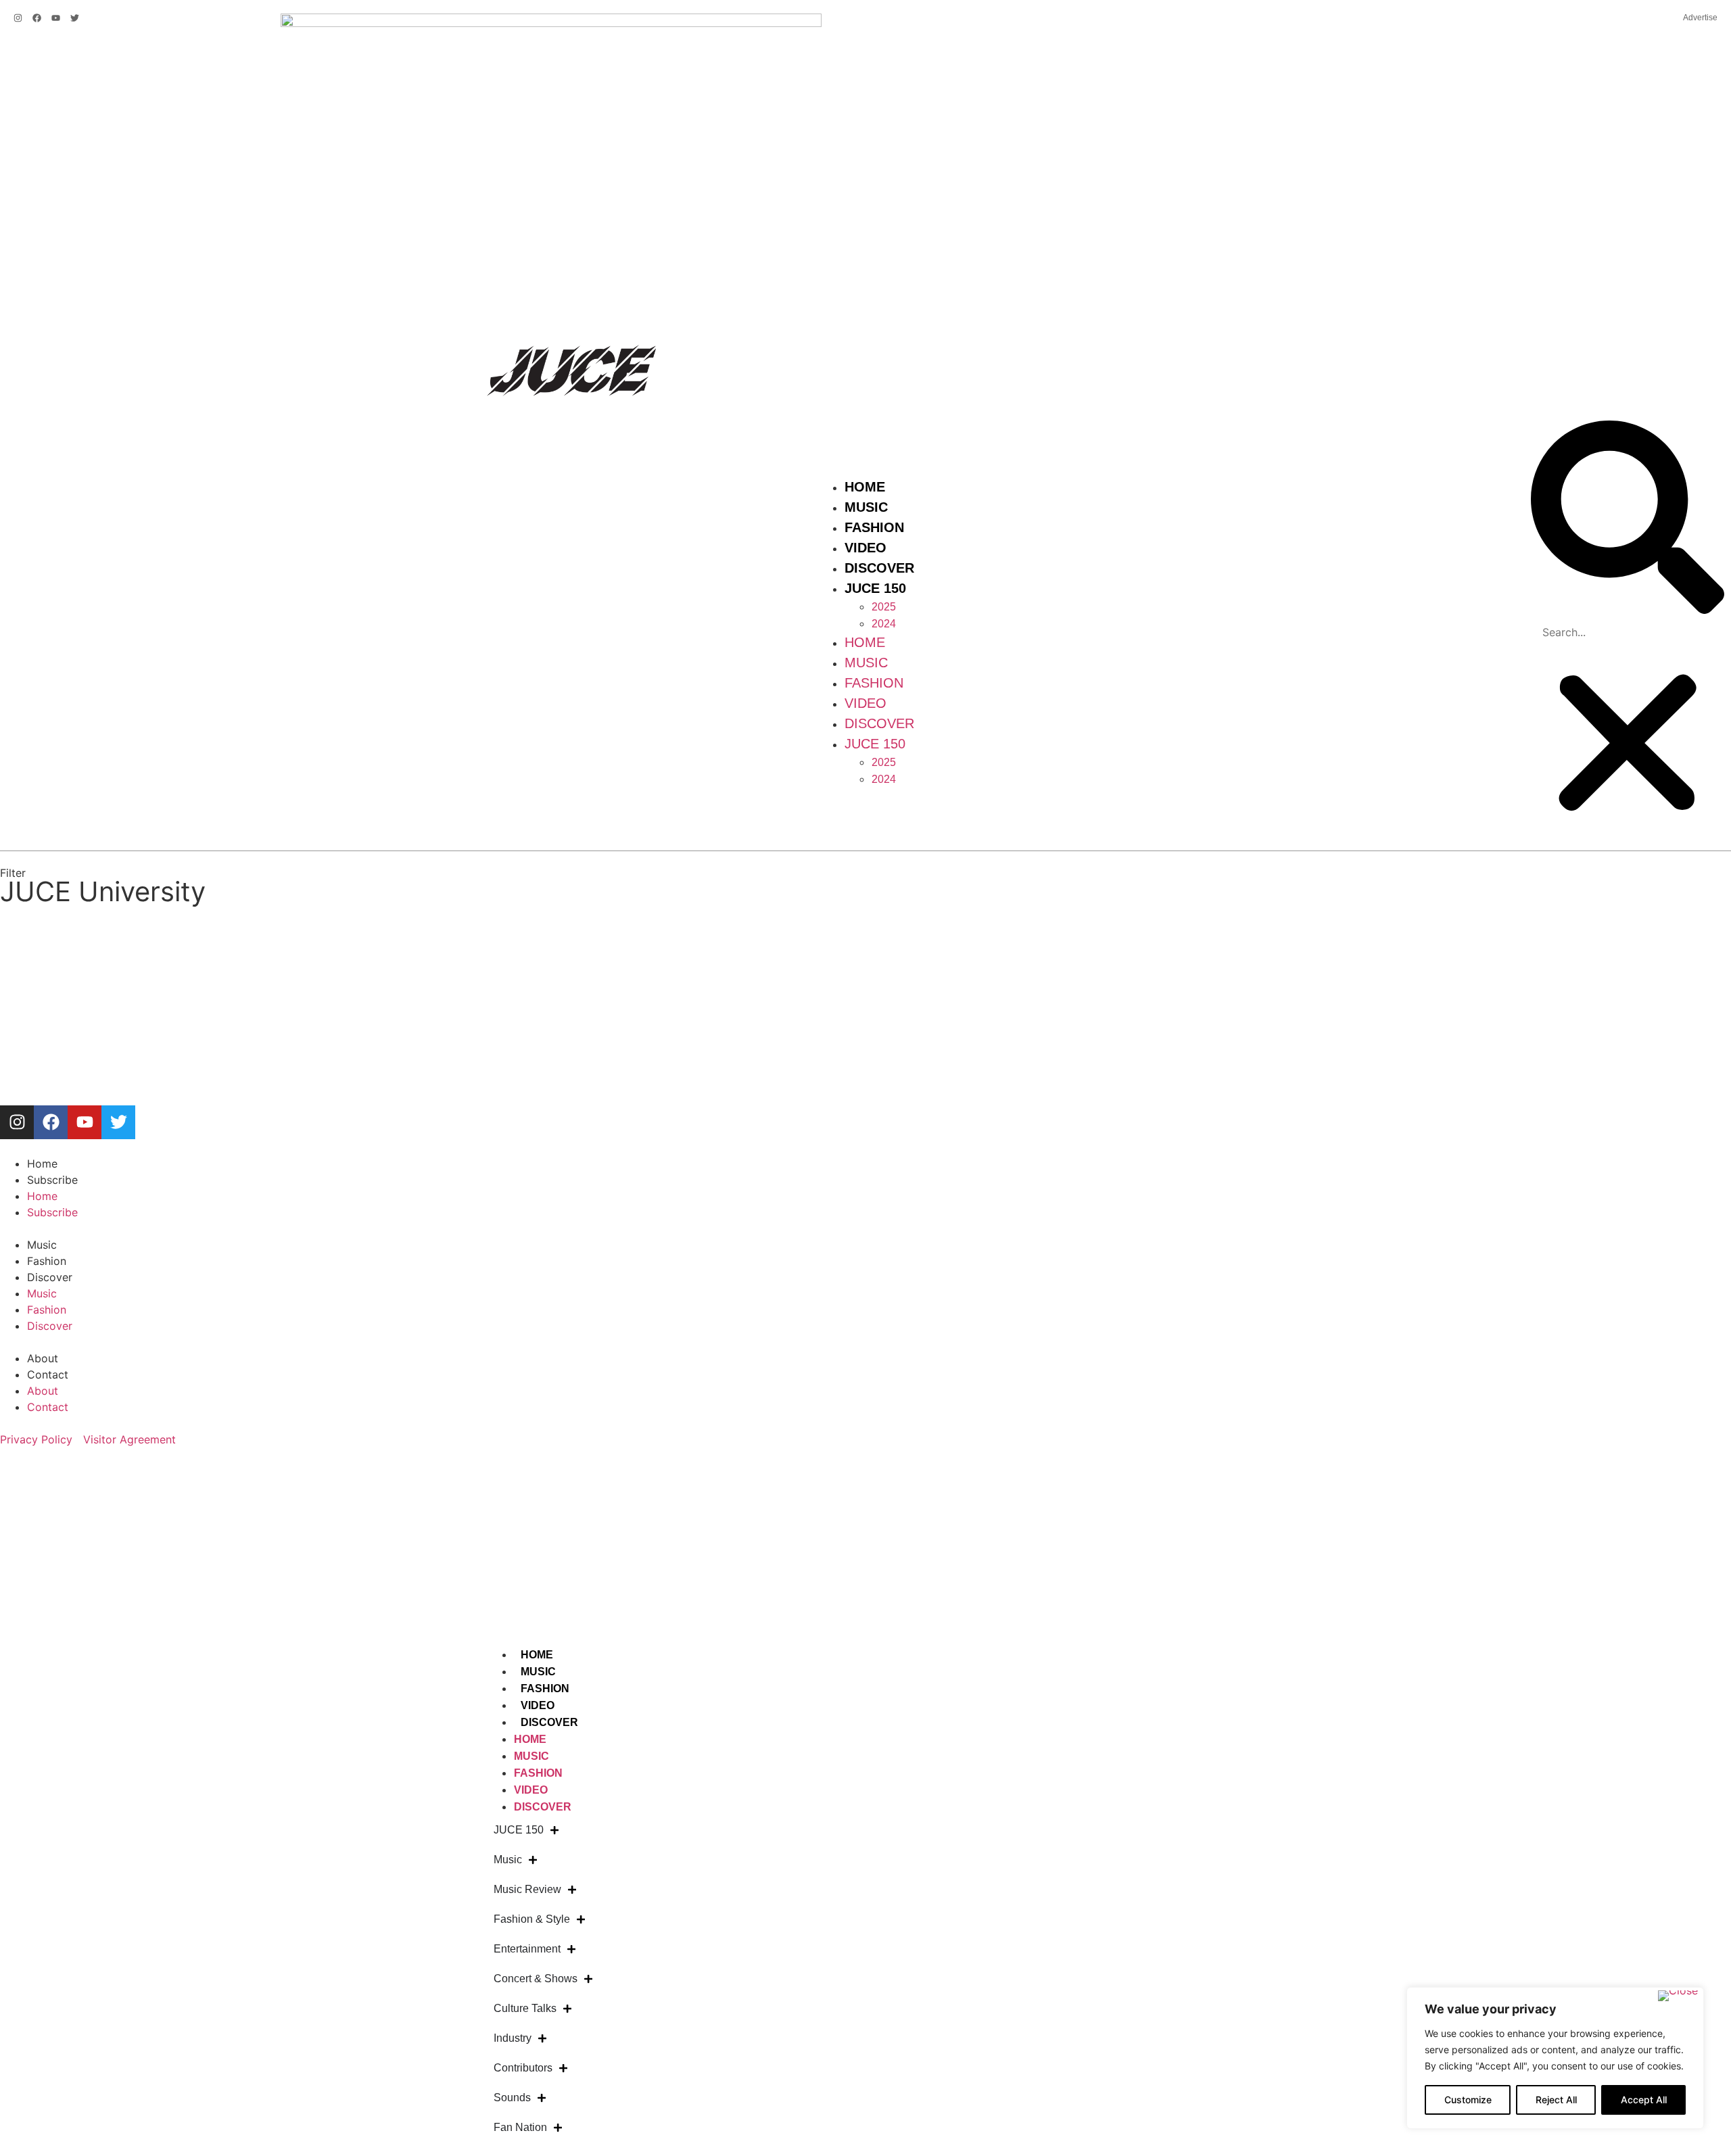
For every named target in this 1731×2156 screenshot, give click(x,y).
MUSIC (538, 1672)
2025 (884, 607)
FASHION (545, 1688)
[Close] (1678, 1996)
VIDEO (538, 1705)
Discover (879, 568)
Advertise (1700, 18)
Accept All (1644, 2100)
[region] (1555, 2058)
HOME (537, 1655)
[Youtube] (56, 18)
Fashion (874, 527)
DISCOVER (549, 1722)
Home (865, 487)
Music (866, 507)
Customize (1468, 2100)
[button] (1628, 519)
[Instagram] (18, 18)
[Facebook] (37, 18)
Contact (48, 1374)
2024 (884, 624)
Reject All (1556, 2100)
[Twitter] (75, 18)
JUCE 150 (875, 588)
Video (865, 548)
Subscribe (52, 1180)
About (43, 1358)
